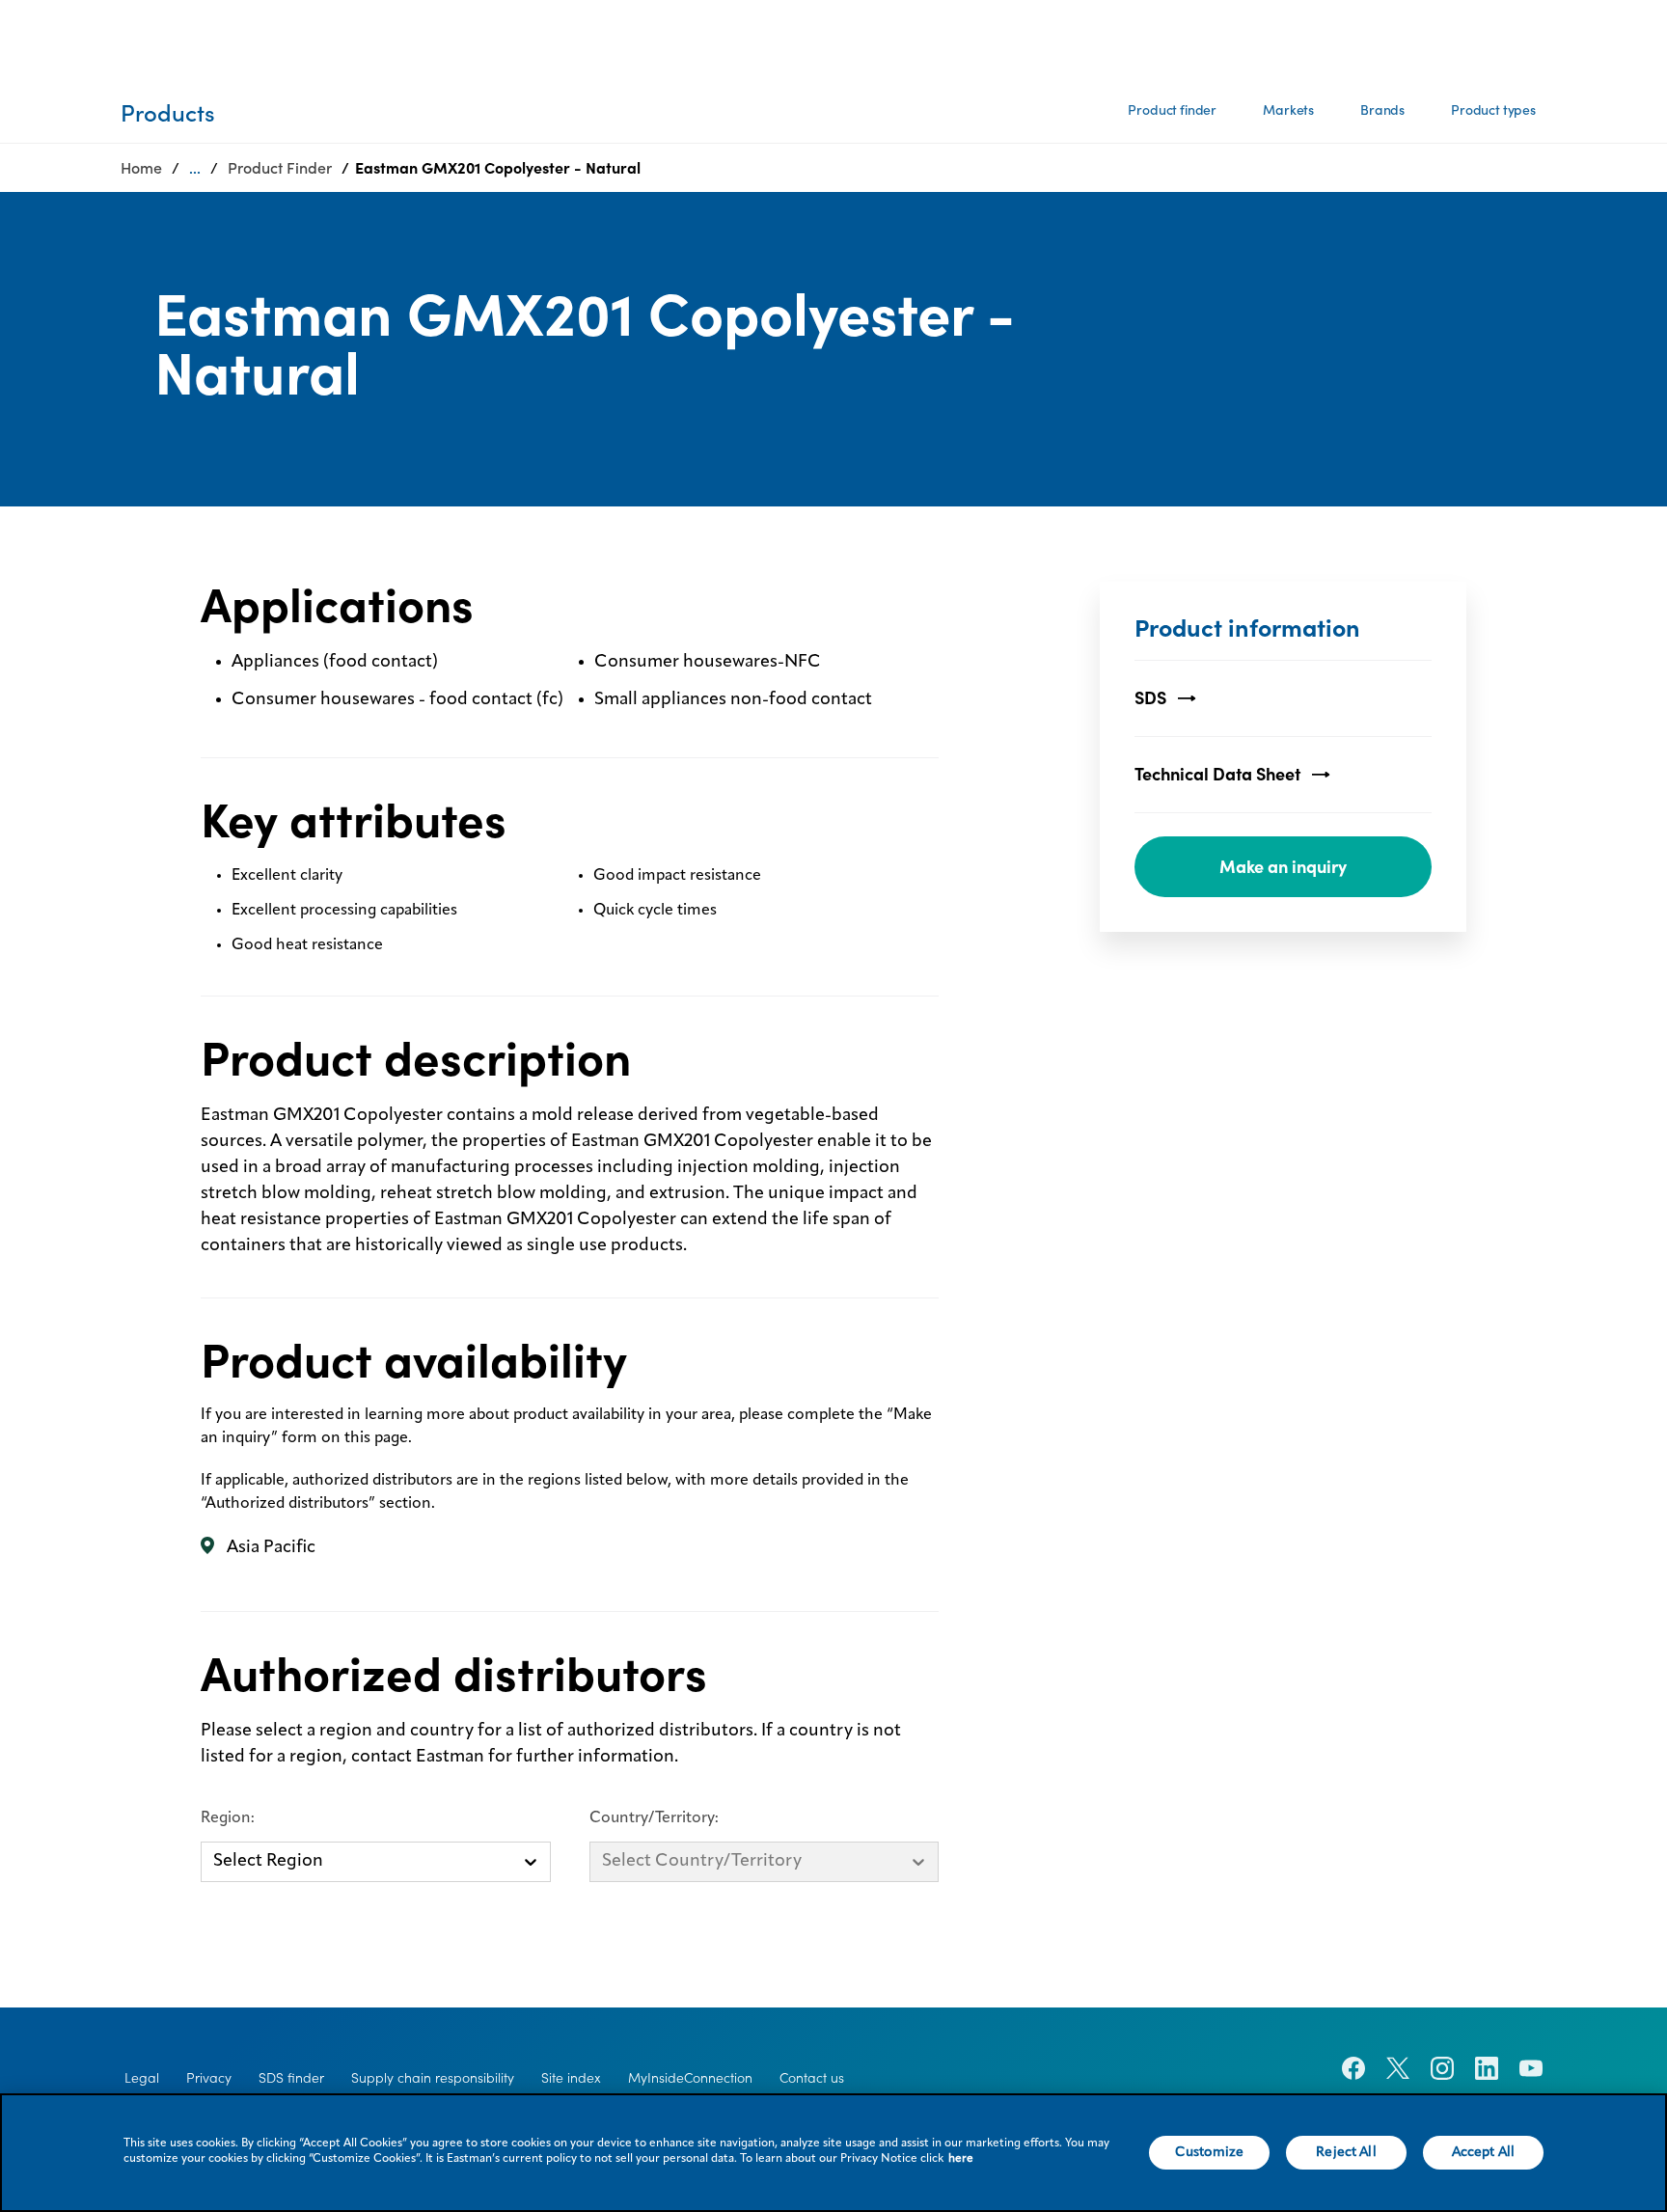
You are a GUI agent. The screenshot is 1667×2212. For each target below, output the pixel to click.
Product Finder (280, 168)
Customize (1209, 2152)
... (195, 168)
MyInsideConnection (690, 2078)
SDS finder (291, 2078)
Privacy (209, 2078)
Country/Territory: (654, 1818)
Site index (571, 2078)
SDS (1150, 698)
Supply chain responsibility (433, 2078)
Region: (228, 1818)
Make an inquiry (1283, 867)
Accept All (1483, 2152)
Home (141, 168)
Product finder (1172, 110)
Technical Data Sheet (1217, 774)
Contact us (812, 2078)
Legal (142, 2078)
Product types (1493, 110)
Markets (1288, 110)
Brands (1382, 110)
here (961, 2159)
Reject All (1346, 2152)
